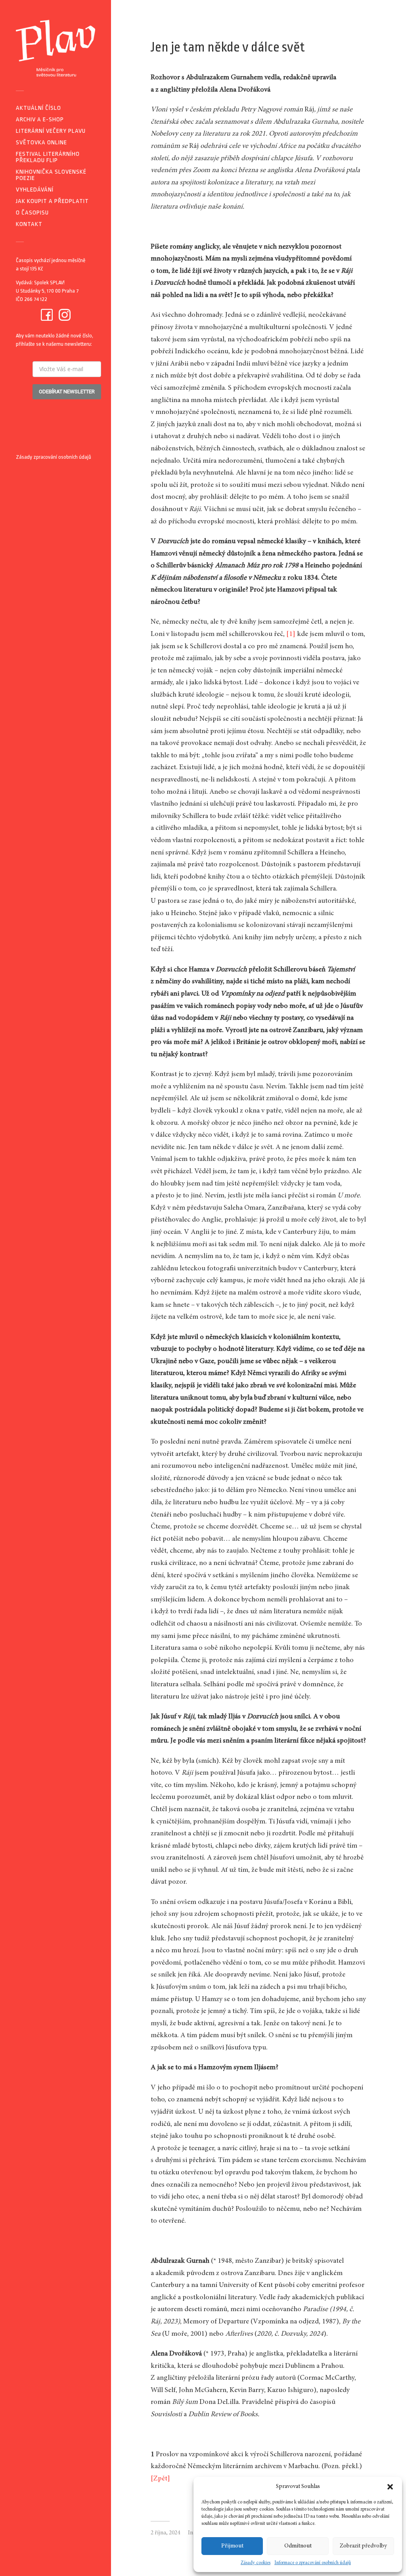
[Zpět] (160, 2479)
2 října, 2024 (165, 2533)
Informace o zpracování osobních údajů (313, 2563)
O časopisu (32, 213)
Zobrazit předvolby (363, 2546)
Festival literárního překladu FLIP (48, 157)
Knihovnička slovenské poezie (51, 175)
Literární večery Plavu (51, 131)
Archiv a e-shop (40, 120)
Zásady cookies (256, 2563)
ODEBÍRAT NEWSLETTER (67, 392)
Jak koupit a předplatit (52, 201)
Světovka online (41, 143)
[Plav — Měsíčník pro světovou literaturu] (56, 48)
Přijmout (232, 2546)
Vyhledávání (35, 190)
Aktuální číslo (38, 108)
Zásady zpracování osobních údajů (54, 457)
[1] (291, 634)
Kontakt (29, 224)
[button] (390, 2487)
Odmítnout (298, 2546)
